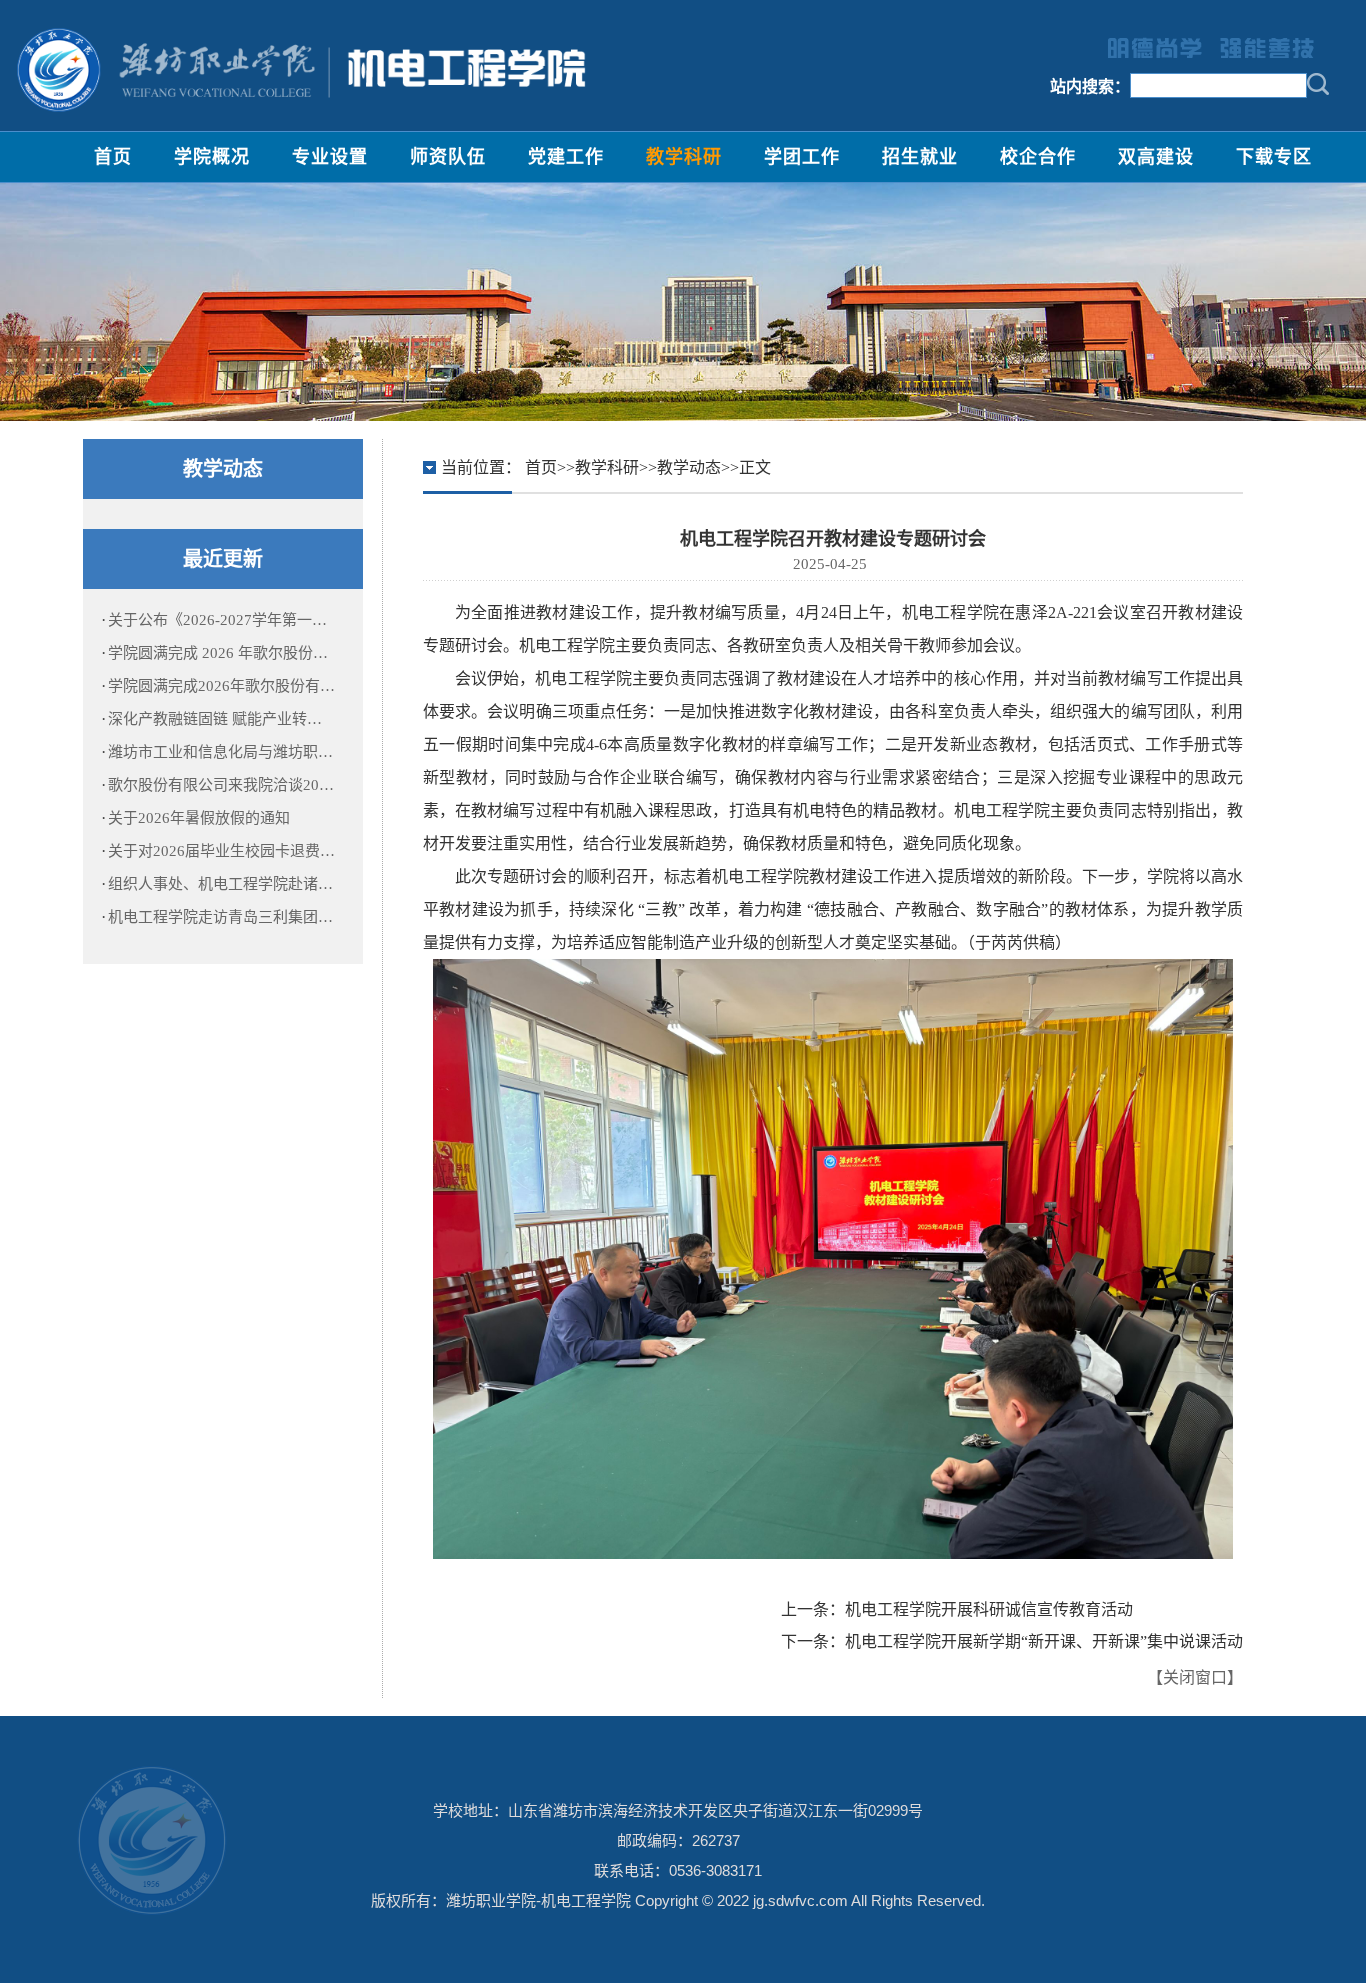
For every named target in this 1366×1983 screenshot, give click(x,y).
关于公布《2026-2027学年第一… (217, 620)
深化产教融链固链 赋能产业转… (215, 719)
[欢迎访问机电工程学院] (299, 69)
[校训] (1201, 46)
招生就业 (920, 157)
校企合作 (1038, 157)
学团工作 (802, 157)
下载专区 (1274, 157)
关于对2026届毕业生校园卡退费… (221, 851)
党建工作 (566, 157)
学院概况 (212, 157)
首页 (113, 157)
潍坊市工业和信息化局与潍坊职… (220, 752)
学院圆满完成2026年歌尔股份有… (221, 686)
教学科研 (684, 157)
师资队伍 (448, 157)
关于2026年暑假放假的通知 (199, 818)
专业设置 (330, 157)
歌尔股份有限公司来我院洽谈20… (221, 785)
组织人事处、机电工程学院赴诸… (220, 884)
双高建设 (1156, 157)
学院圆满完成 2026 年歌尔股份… (218, 653)
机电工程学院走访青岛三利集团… (220, 917)
